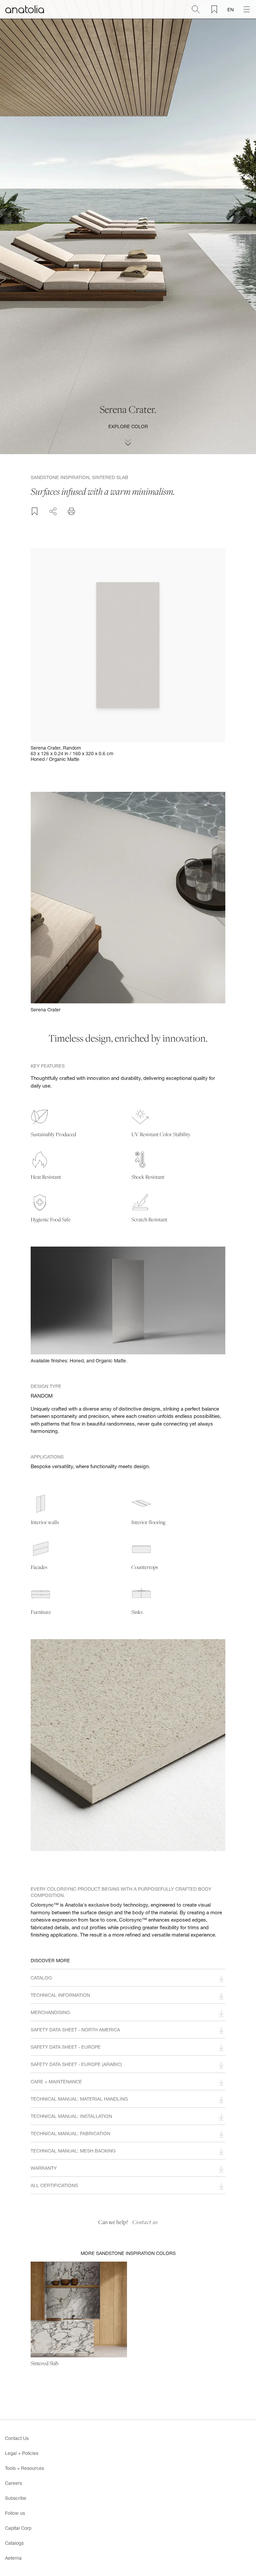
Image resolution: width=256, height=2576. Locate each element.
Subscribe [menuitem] (16, 2498)
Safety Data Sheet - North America (75, 2030)
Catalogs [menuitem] (14, 2543)
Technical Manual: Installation (71, 2116)
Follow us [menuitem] (15, 2513)
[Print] (71, 511)
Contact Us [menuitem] (17, 2438)
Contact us (145, 2222)
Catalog (41, 1978)
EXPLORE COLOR (128, 426)
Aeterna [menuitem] (13, 2558)
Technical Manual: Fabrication (70, 2133)
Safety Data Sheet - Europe (66, 2047)
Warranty (44, 2168)
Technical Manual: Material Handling (79, 2099)
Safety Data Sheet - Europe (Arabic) (76, 2064)
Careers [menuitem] (13, 2483)
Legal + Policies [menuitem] (22, 2453)
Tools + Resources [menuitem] (24, 2468)
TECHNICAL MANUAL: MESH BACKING (73, 2151)
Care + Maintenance (56, 2081)
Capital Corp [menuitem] (18, 2528)
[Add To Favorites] (35, 511)
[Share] (53, 510)
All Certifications (54, 2185)
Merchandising (50, 2012)
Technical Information (60, 1995)
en (230, 9)
